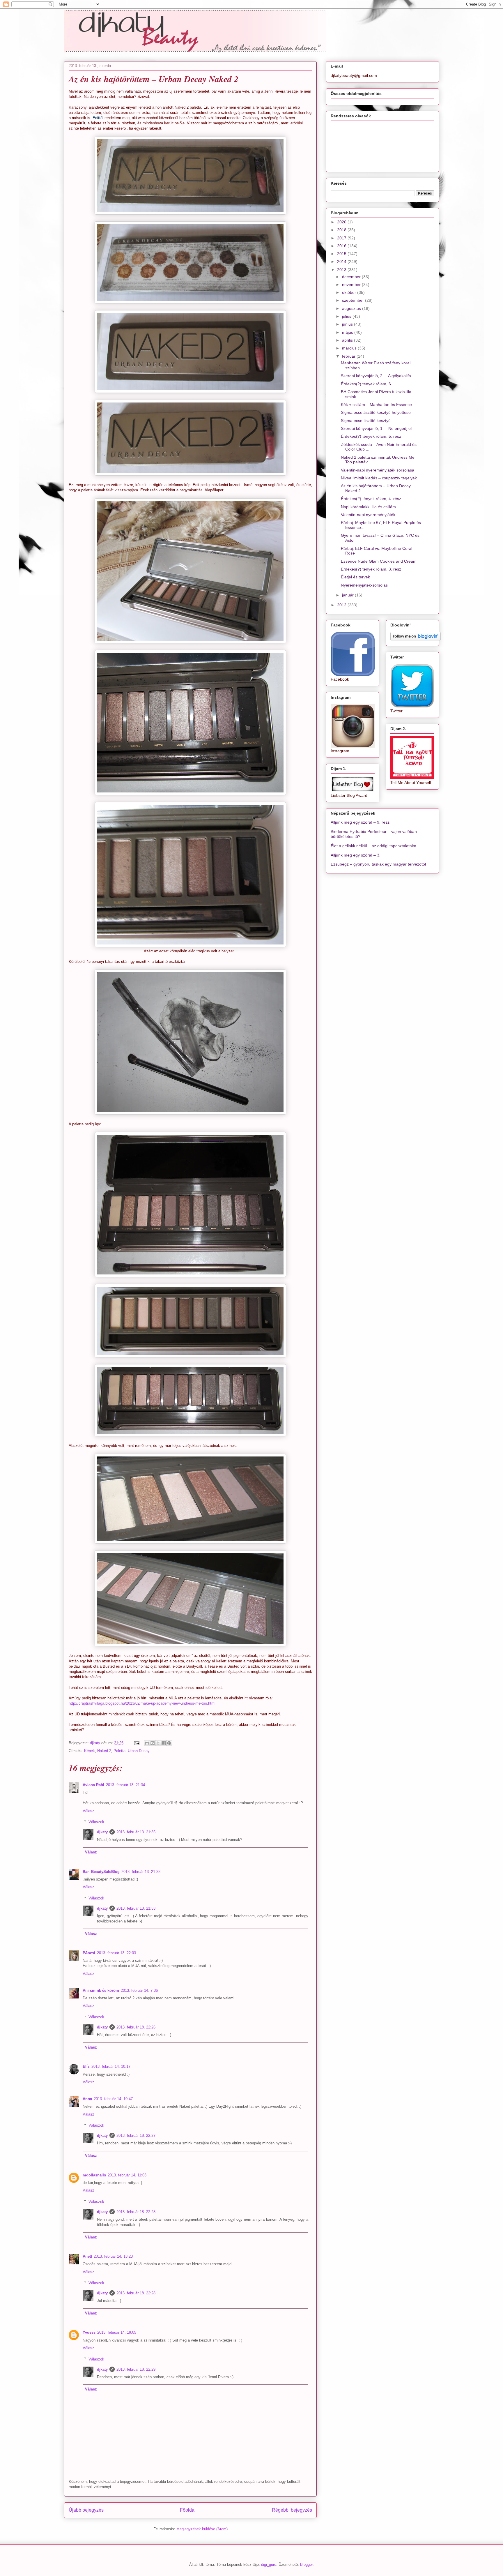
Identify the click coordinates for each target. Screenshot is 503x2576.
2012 (342, 605)
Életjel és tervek (355, 577)
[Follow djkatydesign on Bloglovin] (416, 639)
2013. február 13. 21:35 (136, 1832)
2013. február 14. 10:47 (113, 2099)
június (348, 324)
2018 (342, 230)
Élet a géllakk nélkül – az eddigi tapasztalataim (373, 846)
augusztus (352, 308)
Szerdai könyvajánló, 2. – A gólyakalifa (376, 376)
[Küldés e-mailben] (147, 1743)
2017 (342, 238)
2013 (342, 270)
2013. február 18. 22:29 (136, 2369)
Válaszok (96, 1822)
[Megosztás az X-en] (158, 1743)
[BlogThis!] (153, 1743)
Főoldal (188, 2510)
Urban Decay (139, 1751)
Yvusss (89, 2332)
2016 (342, 246)
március (350, 348)
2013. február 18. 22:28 (136, 2212)
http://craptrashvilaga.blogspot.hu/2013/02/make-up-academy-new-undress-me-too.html (142, 1703)
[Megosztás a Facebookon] (164, 1743)
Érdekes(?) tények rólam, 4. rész (371, 499)
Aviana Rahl (93, 1785)
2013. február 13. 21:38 (141, 1872)
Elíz (86, 2066)
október (350, 292)
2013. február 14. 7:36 (139, 1990)
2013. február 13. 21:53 (136, 1908)
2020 (342, 222)
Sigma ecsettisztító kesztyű (366, 421)
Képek (90, 1751)
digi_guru (269, 2564)
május (348, 332)
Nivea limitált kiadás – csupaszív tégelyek (379, 478)
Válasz (88, 1811)
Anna (87, 2099)
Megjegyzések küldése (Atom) (202, 2529)
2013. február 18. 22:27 (136, 2136)
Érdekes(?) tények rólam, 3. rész (371, 569)
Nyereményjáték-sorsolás (364, 585)
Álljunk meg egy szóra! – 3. (356, 855)
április (348, 340)
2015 (342, 254)
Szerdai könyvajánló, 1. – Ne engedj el (376, 428)
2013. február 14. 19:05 (117, 2332)
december (352, 277)
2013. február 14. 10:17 (111, 2066)
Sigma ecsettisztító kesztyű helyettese (376, 412)
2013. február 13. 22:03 (116, 1953)
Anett (87, 2256)
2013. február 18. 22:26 (136, 2027)
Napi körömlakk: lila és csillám (368, 507)
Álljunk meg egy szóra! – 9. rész (360, 822)
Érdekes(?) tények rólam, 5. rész (371, 436)
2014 (342, 262)
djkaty (102, 1832)
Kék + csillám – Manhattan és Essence (376, 405)
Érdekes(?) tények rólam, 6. (366, 384)
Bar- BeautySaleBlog (101, 1872)
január (348, 595)
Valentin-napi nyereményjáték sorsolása (378, 470)
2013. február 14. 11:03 (127, 2175)
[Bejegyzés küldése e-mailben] (136, 1743)
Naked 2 (104, 1751)
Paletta (119, 1751)
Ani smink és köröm (101, 1990)
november (352, 285)
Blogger (306, 2564)
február (349, 356)
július (347, 316)
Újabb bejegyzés (86, 2510)
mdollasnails (94, 2175)
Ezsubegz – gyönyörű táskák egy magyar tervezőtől (378, 864)
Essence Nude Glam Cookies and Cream (379, 561)
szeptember (354, 300)
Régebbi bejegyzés (292, 2510)
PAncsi (89, 1953)
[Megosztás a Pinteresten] (169, 1743)
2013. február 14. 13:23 (113, 2256)
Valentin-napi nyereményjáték (368, 515)
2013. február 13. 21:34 (125, 1785)
